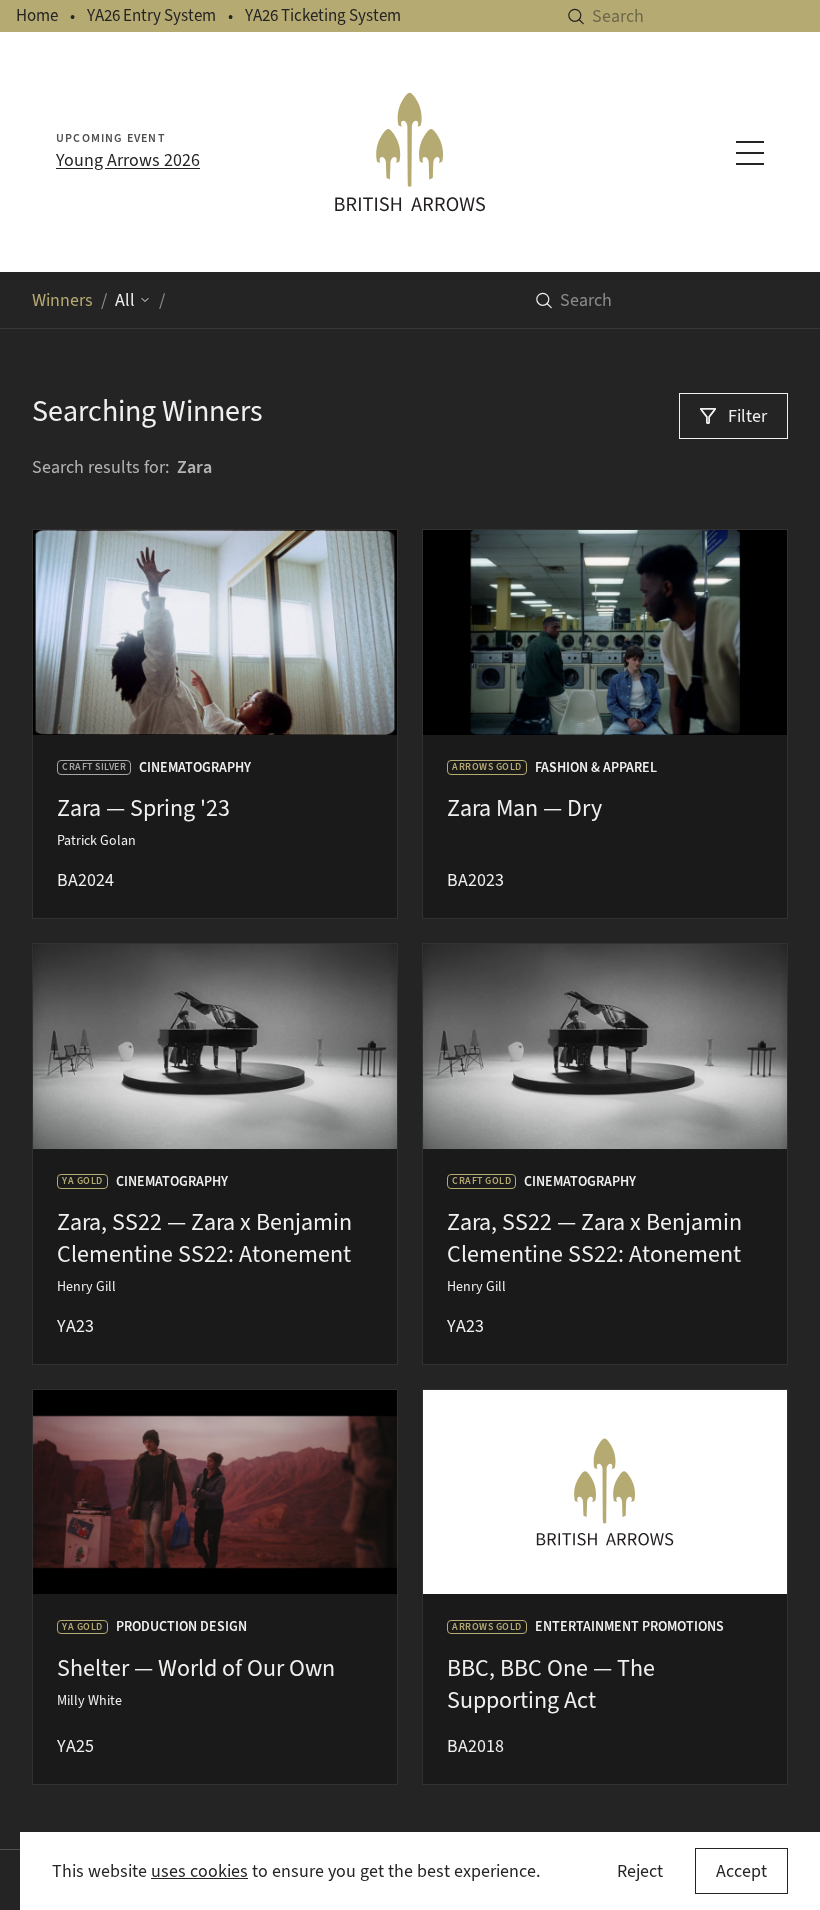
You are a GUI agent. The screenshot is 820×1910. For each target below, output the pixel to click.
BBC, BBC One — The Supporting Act (551, 1684)
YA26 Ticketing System (323, 15)
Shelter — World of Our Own (196, 1668)
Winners (62, 300)
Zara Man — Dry (524, 808)
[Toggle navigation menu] (750, 153)
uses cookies (199, 1871)
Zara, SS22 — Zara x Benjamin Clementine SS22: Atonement (204, 1238)
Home (37, 15)
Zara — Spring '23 (143, 808)
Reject (640, 1871)
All (125, 300)
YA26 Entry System (151, 15)
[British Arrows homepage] (410, 151)
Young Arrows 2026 (128, 160)
